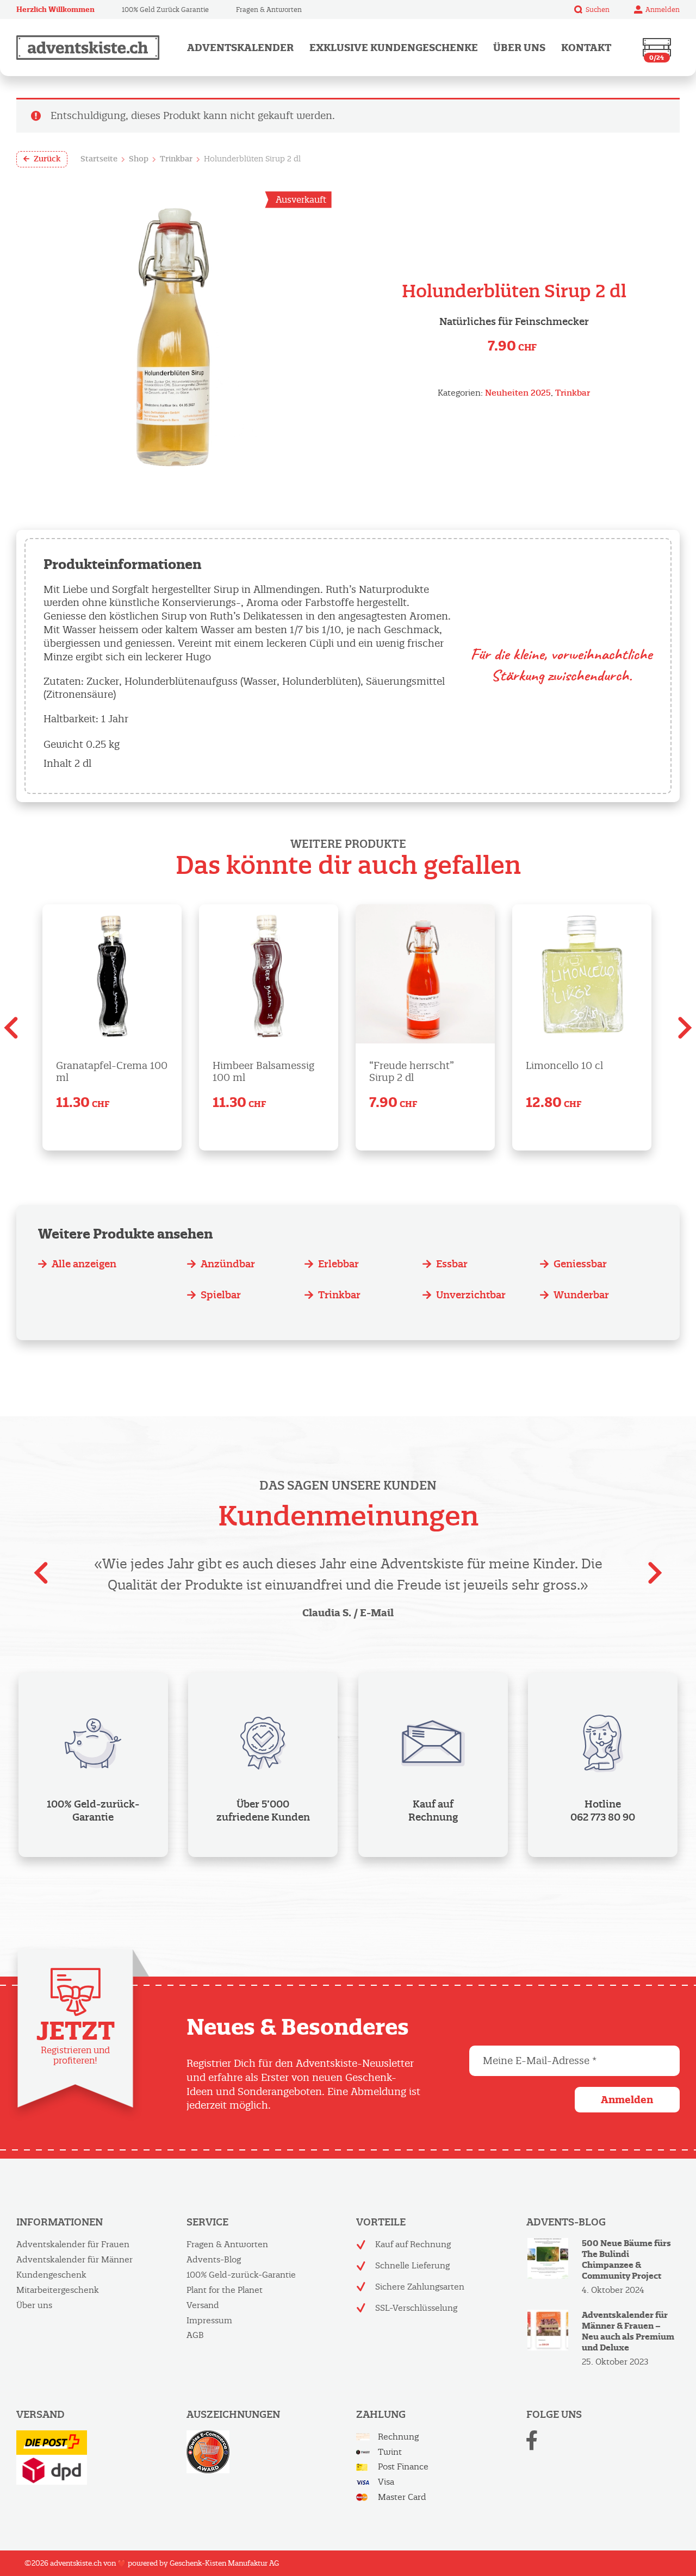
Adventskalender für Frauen (73, 2244)
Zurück (47, 159)
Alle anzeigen (84, 1264)
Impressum (209, 2320)
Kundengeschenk (51, 2275)
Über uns (519, 48)
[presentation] (11, 1031)
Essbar (452, 1264)
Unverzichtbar (471, 1295)
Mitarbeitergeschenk (58, 2290)
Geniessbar (580, 1264)
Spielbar (221, 1295)
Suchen (598, 10)
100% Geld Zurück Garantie (165, 10)
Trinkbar (176, 159)
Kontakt (586, 48)
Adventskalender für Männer (74, 2259)
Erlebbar (338, 1264)
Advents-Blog (214, 2259)
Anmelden (663, 10)
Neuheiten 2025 (518, 393)
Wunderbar (581, 1295)
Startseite (99, 159)
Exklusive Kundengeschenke (394, 48)
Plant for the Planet (225, 2290)
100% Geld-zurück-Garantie (241, 2275)
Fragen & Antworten (269, 10)
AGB (195, 2335)
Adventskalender (240, 48)
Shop (139, 159)
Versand (203, 2305)
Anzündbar (228, 1264)
